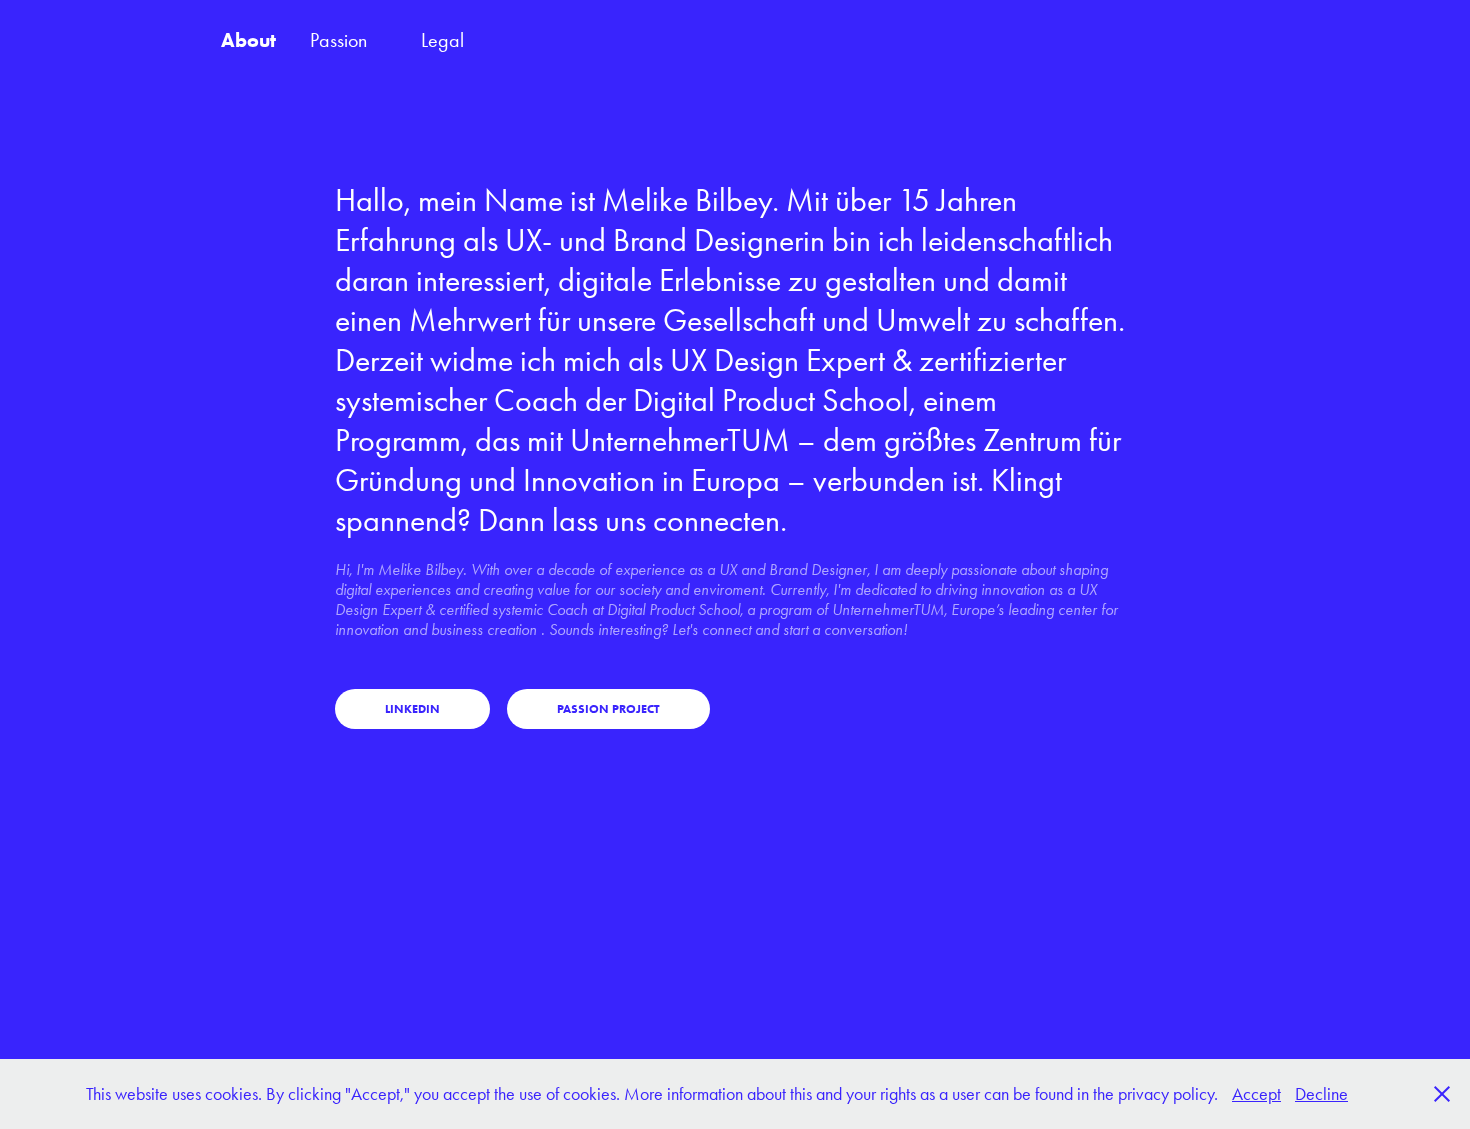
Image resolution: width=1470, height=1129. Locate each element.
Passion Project (608, 708)
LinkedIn (412, 708)
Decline (1321, 1094)
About (248, 40)
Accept (1256, 1094)
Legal (442, 40)
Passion (338, 40)
